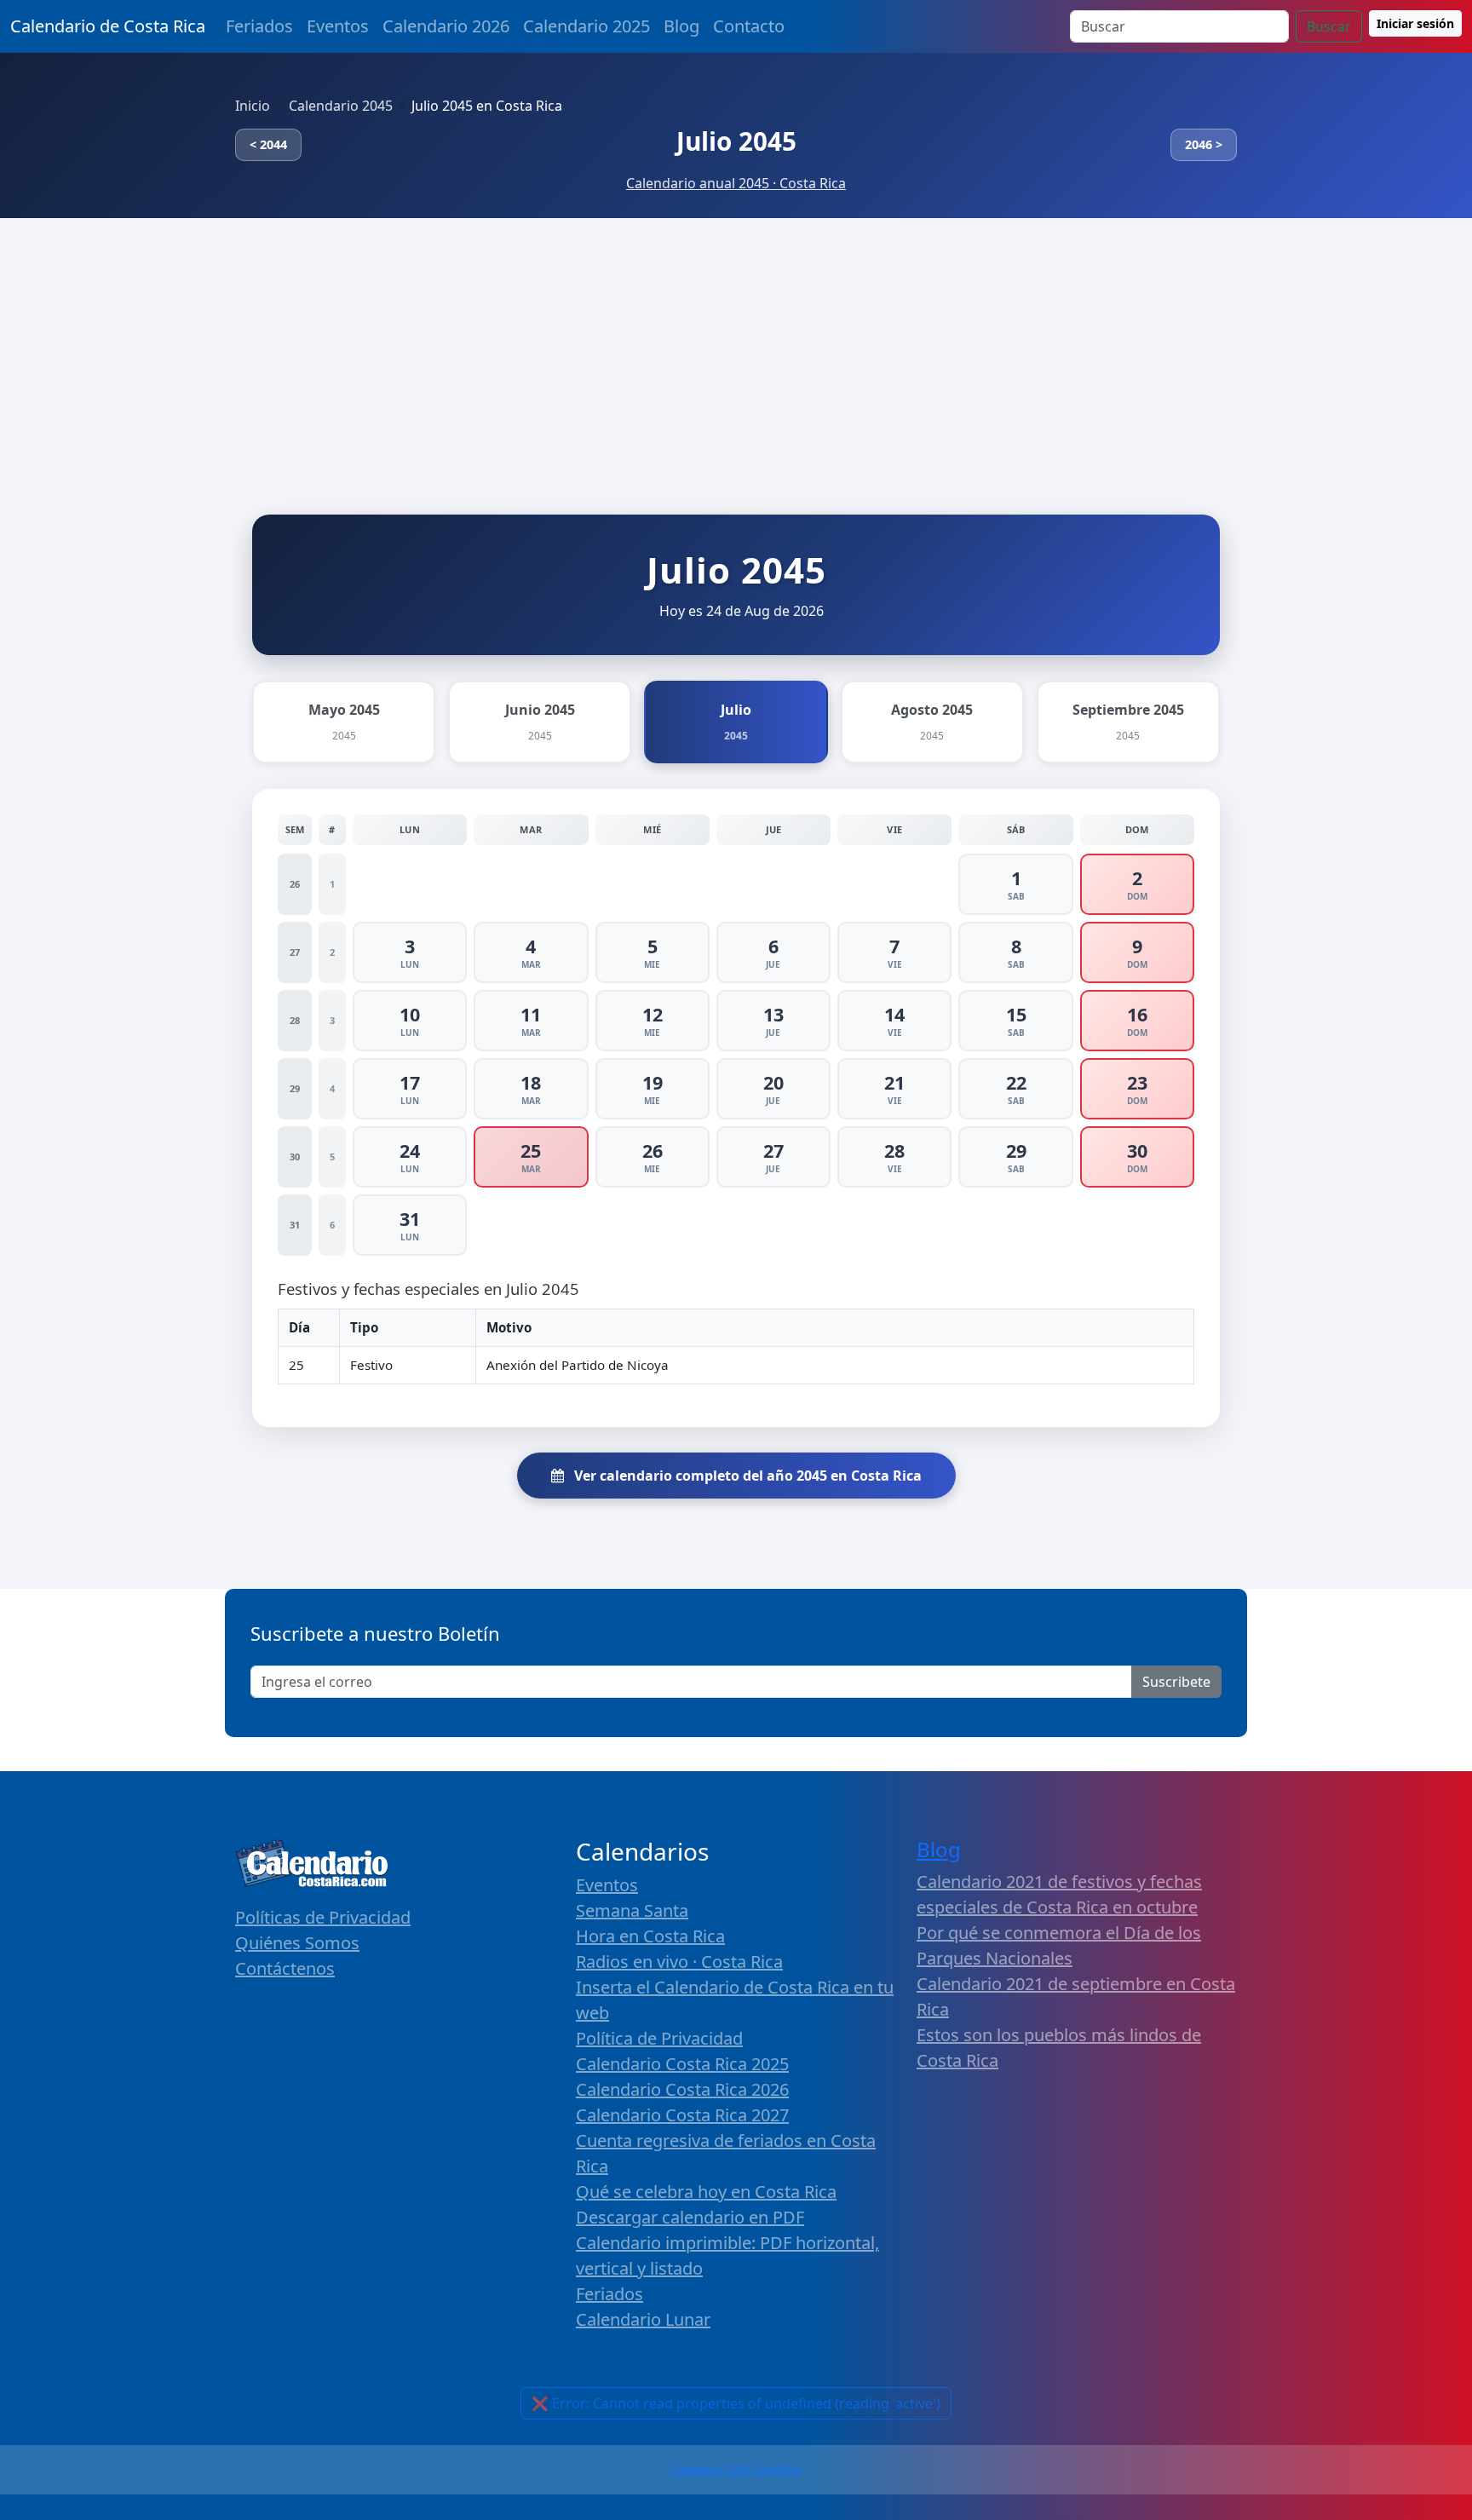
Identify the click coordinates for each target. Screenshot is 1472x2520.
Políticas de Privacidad (323, 1917)
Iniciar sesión (1415, 23)
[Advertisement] (736, 346)
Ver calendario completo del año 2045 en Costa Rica (746, 1476)
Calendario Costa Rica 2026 (682, 2089)
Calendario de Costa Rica (108, 26)
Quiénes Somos (297, 1943)
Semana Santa (632, 1910)
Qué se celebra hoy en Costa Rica (706, 2192)
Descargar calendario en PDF (690, 2217)
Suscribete (1176, 1682)
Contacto (749, 26)
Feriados (259, 26)
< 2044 (268, 144)
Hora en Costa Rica (650, 1936)
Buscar (1329, 26)
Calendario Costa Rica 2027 (682, 2115)
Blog (681, 26)
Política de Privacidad (659, 2038)
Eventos (338, 26)
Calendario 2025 (586, 26)
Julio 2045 (736, 141)
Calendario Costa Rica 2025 (682, 2064)
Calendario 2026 (446, 26)
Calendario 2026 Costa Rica (736, 2469)
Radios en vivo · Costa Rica (679, 1962)
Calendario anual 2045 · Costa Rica (736, 183)
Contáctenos (285, 1968)
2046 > (1204, 144)
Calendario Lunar (643, 2319)
